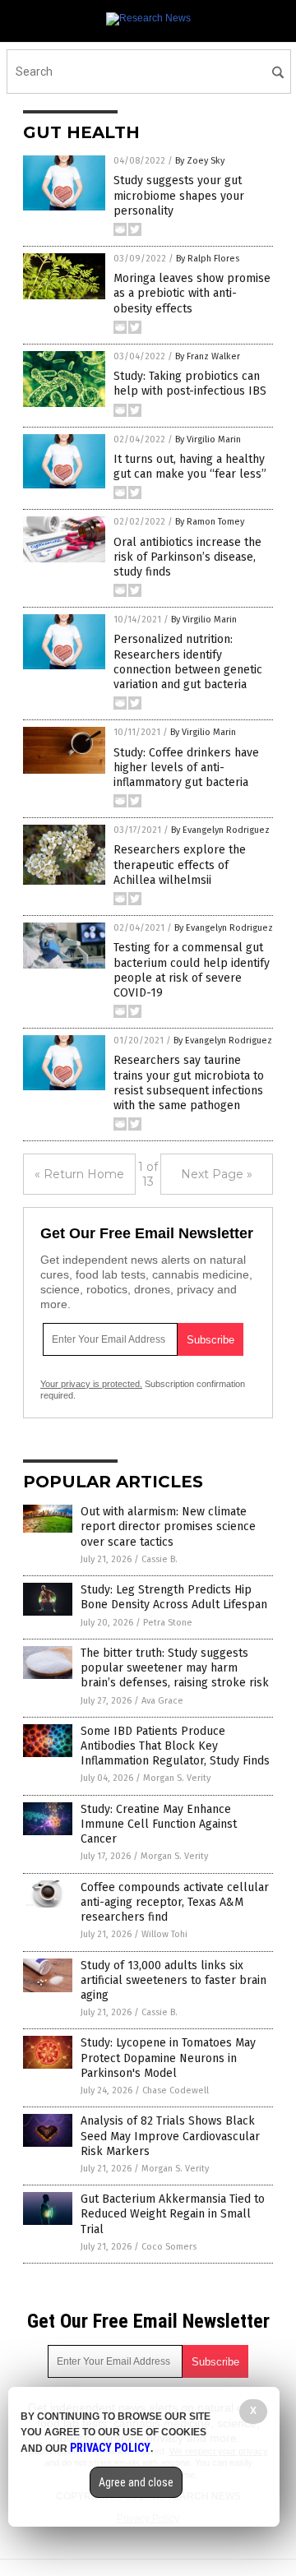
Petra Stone (168, 1623)
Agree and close (136, 2482)
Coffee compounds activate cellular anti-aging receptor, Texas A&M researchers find (175, 1902)
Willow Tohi (164, 1934)
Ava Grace (162, 1701)
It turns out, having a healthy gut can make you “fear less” (190, 467)
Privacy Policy (110, 2448)
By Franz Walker (208, 356)
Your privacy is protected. (91, 1384)
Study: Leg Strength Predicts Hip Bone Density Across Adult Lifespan (174, 1597)
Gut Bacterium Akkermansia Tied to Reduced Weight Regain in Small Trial (173, 2214)
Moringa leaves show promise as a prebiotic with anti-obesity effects (192, 293)
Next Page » (217, 1174)
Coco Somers (169, 2247)
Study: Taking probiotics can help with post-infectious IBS (190, 384)
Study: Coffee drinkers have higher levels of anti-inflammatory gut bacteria (186, 768)
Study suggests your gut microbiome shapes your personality (179, 195)
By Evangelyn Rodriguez (220, 830)
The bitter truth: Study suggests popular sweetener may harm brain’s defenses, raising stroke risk (175, 1668)
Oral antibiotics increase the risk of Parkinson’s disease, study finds (187, 557)
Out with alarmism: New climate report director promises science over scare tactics (168, 1526)
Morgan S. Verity (177, 1778)
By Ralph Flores (208, 259)
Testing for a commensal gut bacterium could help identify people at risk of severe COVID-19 (192, 970)
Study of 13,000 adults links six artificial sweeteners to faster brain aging (173, 1980)
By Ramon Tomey (210, 522)
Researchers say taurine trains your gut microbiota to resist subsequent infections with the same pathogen (189, 1083)
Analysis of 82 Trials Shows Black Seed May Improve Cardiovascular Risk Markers (170, 2136)
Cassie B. (160, 1559)
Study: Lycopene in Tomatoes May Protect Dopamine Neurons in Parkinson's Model (168, 2058)
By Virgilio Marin (208, 439)
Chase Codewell (176, 2090)
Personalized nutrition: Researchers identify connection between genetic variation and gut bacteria (188, 662)
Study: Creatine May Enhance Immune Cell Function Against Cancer (159, 1824)
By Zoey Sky (200, 161)
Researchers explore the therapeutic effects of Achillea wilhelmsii (180, 865)
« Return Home (79, 1174)
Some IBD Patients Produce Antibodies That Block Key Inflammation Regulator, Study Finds (175, 1746)
